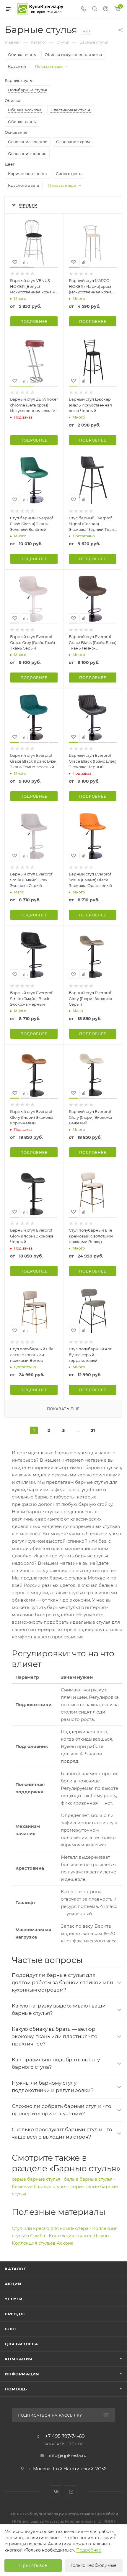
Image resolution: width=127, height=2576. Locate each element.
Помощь (16, 2389)
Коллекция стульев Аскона (43, 2243)
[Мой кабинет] (106, 9)
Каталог (16, 2269)
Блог (11, 2329)
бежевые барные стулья (39, 2186)
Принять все (33, 2565)
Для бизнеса (21, 2344)
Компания (18, 2359)
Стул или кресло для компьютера (50, 2228)
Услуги (14, 2299)
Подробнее (34, 322)
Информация (22, 2374)
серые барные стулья (36, 2179)
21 (93, 1430)
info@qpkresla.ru (68, 2455)
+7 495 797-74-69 (65, 2436)
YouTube (71, 2492)
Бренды (15, 2314)
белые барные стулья (88, 2179)
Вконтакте (56, 2492)
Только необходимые (94, 2565)
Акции (13, 2284)
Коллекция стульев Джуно (79, 2236)
